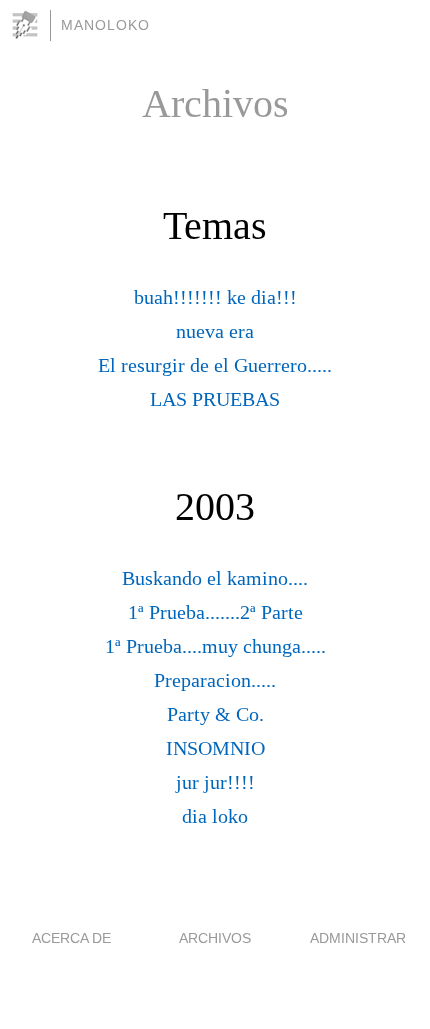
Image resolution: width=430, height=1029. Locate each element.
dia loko (215, 816)
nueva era (215, 331)
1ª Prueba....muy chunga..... (215, 646)
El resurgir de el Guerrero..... (215, 365)
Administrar (358, 938)
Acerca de (71, 938)
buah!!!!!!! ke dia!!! (215, 297)
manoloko (105, 25)
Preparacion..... (215, 680)
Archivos (215, 938)
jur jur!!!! (215, 782)
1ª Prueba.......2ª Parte (215, 612)
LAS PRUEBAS (215, 399)
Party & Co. (215, 714)
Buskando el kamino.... (215, 578)
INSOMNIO (215, 748)
